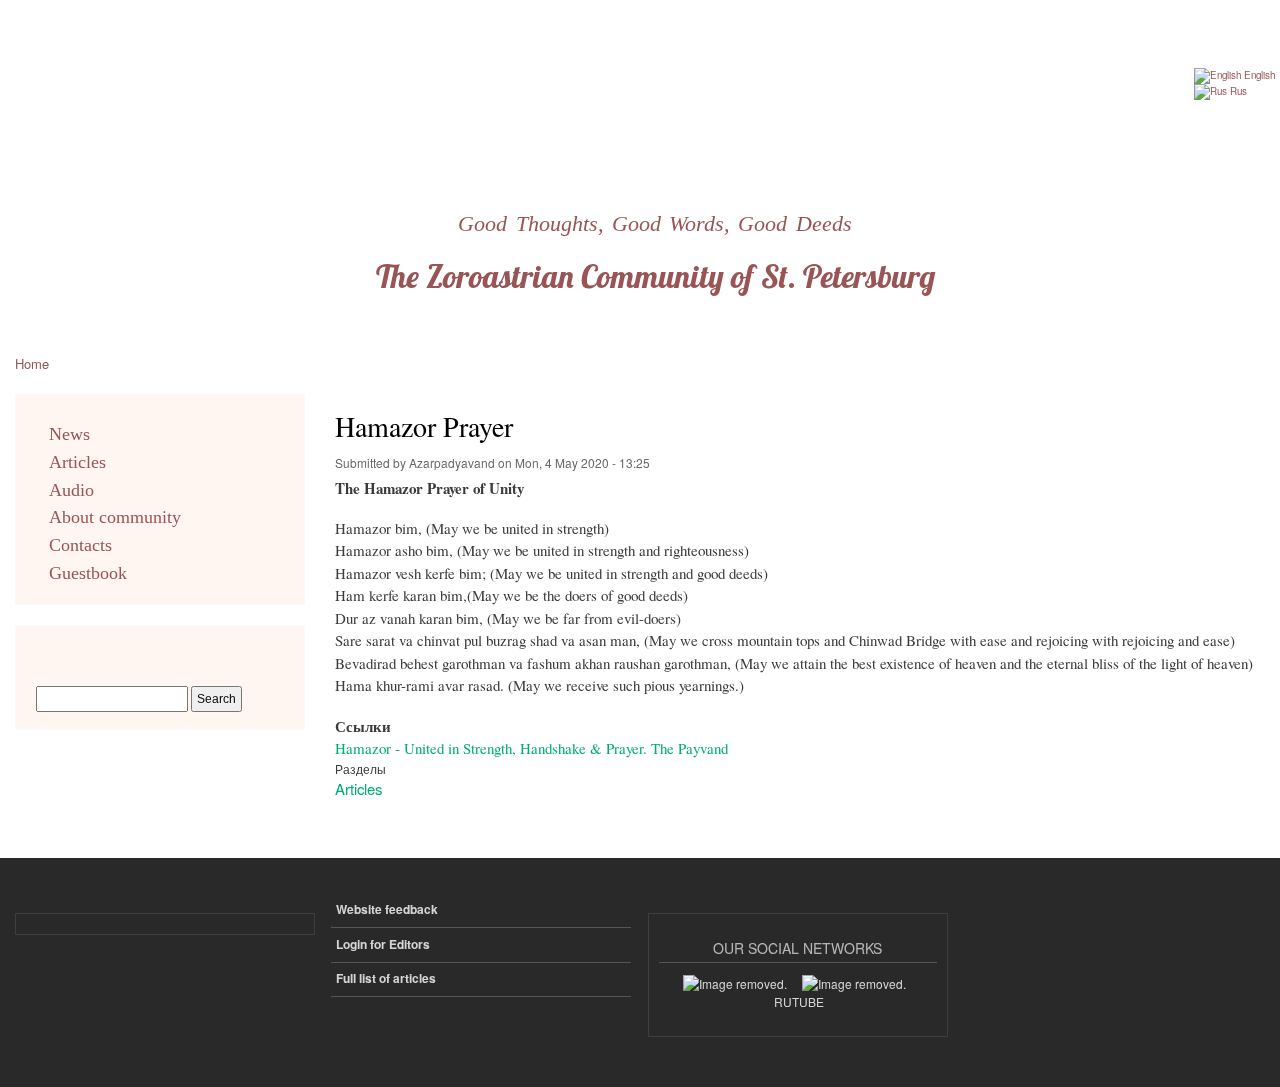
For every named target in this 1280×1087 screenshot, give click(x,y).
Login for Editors (383, 944)
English (1258, 75)
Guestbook (88, 573)
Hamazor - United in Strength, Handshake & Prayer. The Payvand (531, 748)
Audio (71, 490)
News (69, 434)
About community (115, 517)
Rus (1237, 91)
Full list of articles (386, 978)
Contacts (80, 545)
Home (32, 363)
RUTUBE (799, 1001)
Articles (358, 788)
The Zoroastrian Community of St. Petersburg (655, 276)
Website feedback (387, 909)
